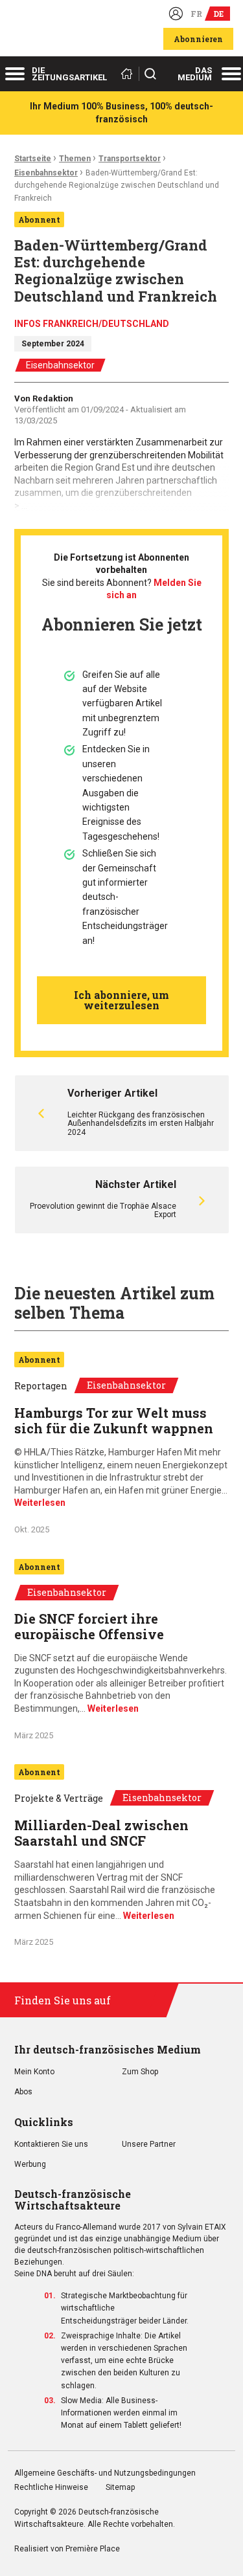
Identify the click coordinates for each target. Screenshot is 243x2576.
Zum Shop (140, 2072)
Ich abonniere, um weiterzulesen (121, 1000)
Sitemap (120, 2488)
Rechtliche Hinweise (51, 2488)
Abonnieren (198, 39)
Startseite (33, 159)
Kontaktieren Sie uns (51, 2145)
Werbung (30, 2165)
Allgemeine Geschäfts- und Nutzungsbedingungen (105, 2473)
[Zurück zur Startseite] (129, 74)
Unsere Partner (149, 2145)
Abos (23, 2092)
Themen (75, 159)
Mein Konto (34, 2072)
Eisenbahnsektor (46, 173)
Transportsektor (130, 159)
